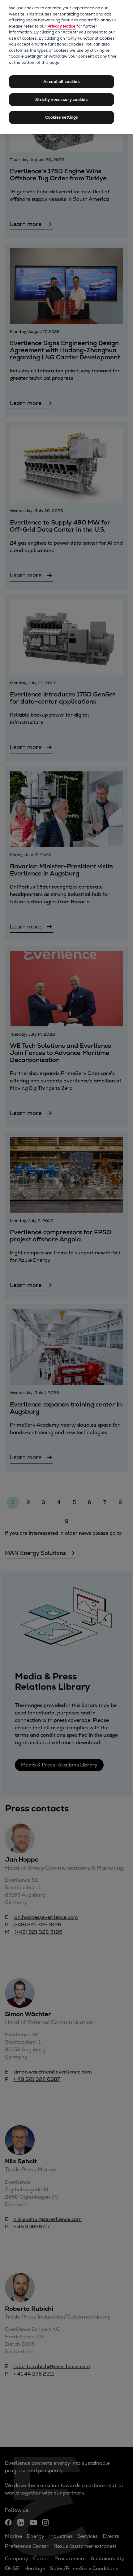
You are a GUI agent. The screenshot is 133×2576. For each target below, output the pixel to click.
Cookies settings (62, 117)
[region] (66, 67)
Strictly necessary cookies (61, 100)
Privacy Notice (61, 26)
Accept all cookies (61, 82)
